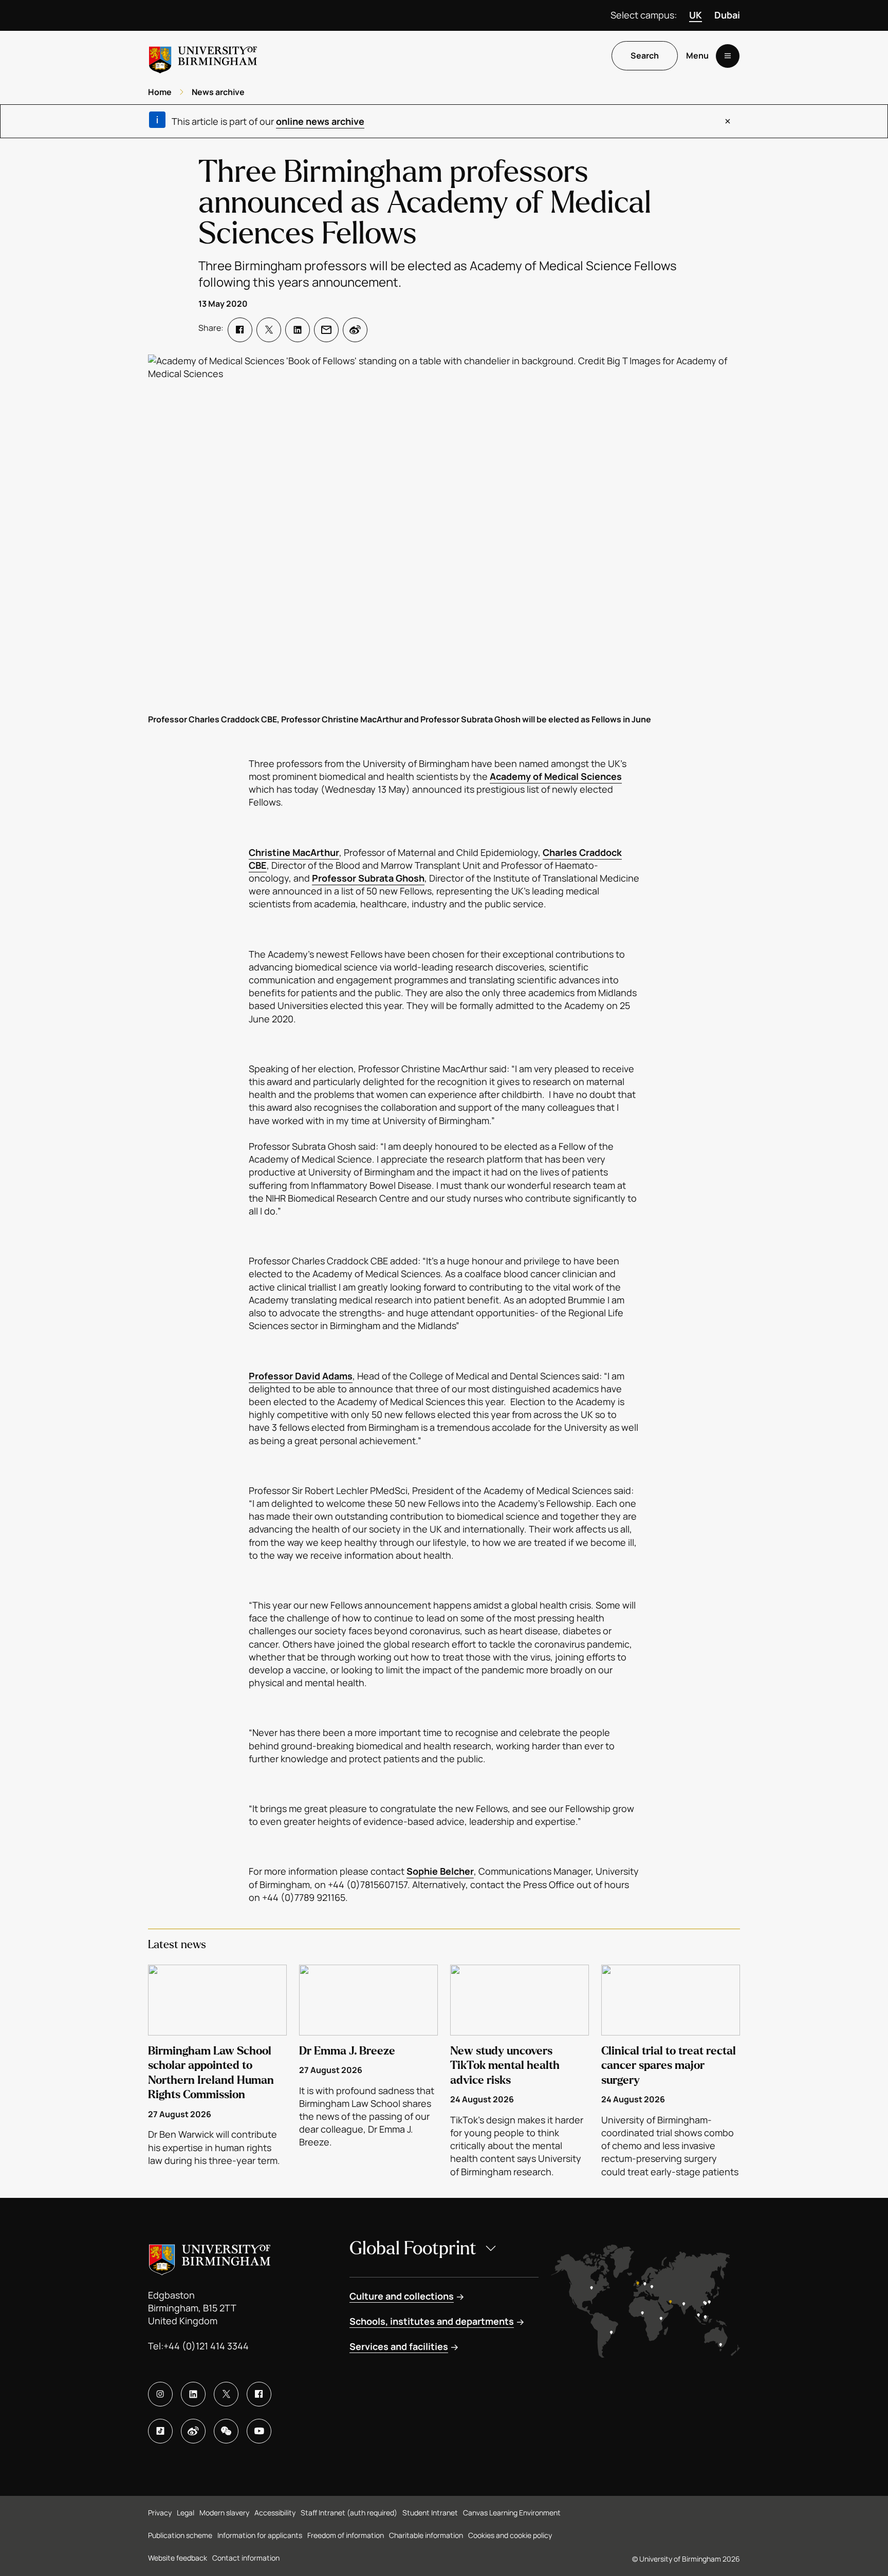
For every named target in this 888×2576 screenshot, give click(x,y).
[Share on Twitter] (269, 330)
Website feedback (178, 2558)
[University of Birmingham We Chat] (226, 2431)
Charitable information (426, 2535)
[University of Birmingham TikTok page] (160, 2431)
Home (160, 92)
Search (645, 56)
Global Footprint (413, 2248)
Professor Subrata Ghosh (368, 878)
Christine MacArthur (294, 852)
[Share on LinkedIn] (298, 330)
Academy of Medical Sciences (556, 776)
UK (696, 15)
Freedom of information (346, 2535)
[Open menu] (728, 56)
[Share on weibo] (355, 330)
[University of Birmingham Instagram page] (160, 2394)
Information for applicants (260, 2535)
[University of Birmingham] (203, 56)
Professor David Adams (301, 1376)
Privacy (160, 2513)
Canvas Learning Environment (512, 2513)
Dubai (727, 15)
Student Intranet (430, 2513)
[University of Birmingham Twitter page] (226, 2394)
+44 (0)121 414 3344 (206, 2346)
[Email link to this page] (326, 330)
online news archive (320, 121)
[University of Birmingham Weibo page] (193, 2431)
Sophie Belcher (440, 1871)
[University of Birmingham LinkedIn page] (193, 2394)
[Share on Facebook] (240, 330)
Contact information (246, 2558)
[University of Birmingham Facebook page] (259, 2394)
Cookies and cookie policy (510, 2535)
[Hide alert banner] (728, 121)
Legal (186, 2513)
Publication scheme (180, 2535)
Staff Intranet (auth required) (349, 2513)
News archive (218, 92)
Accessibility (275, 2513)
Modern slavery (224, 2513)
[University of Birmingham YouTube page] (259, 2431)
